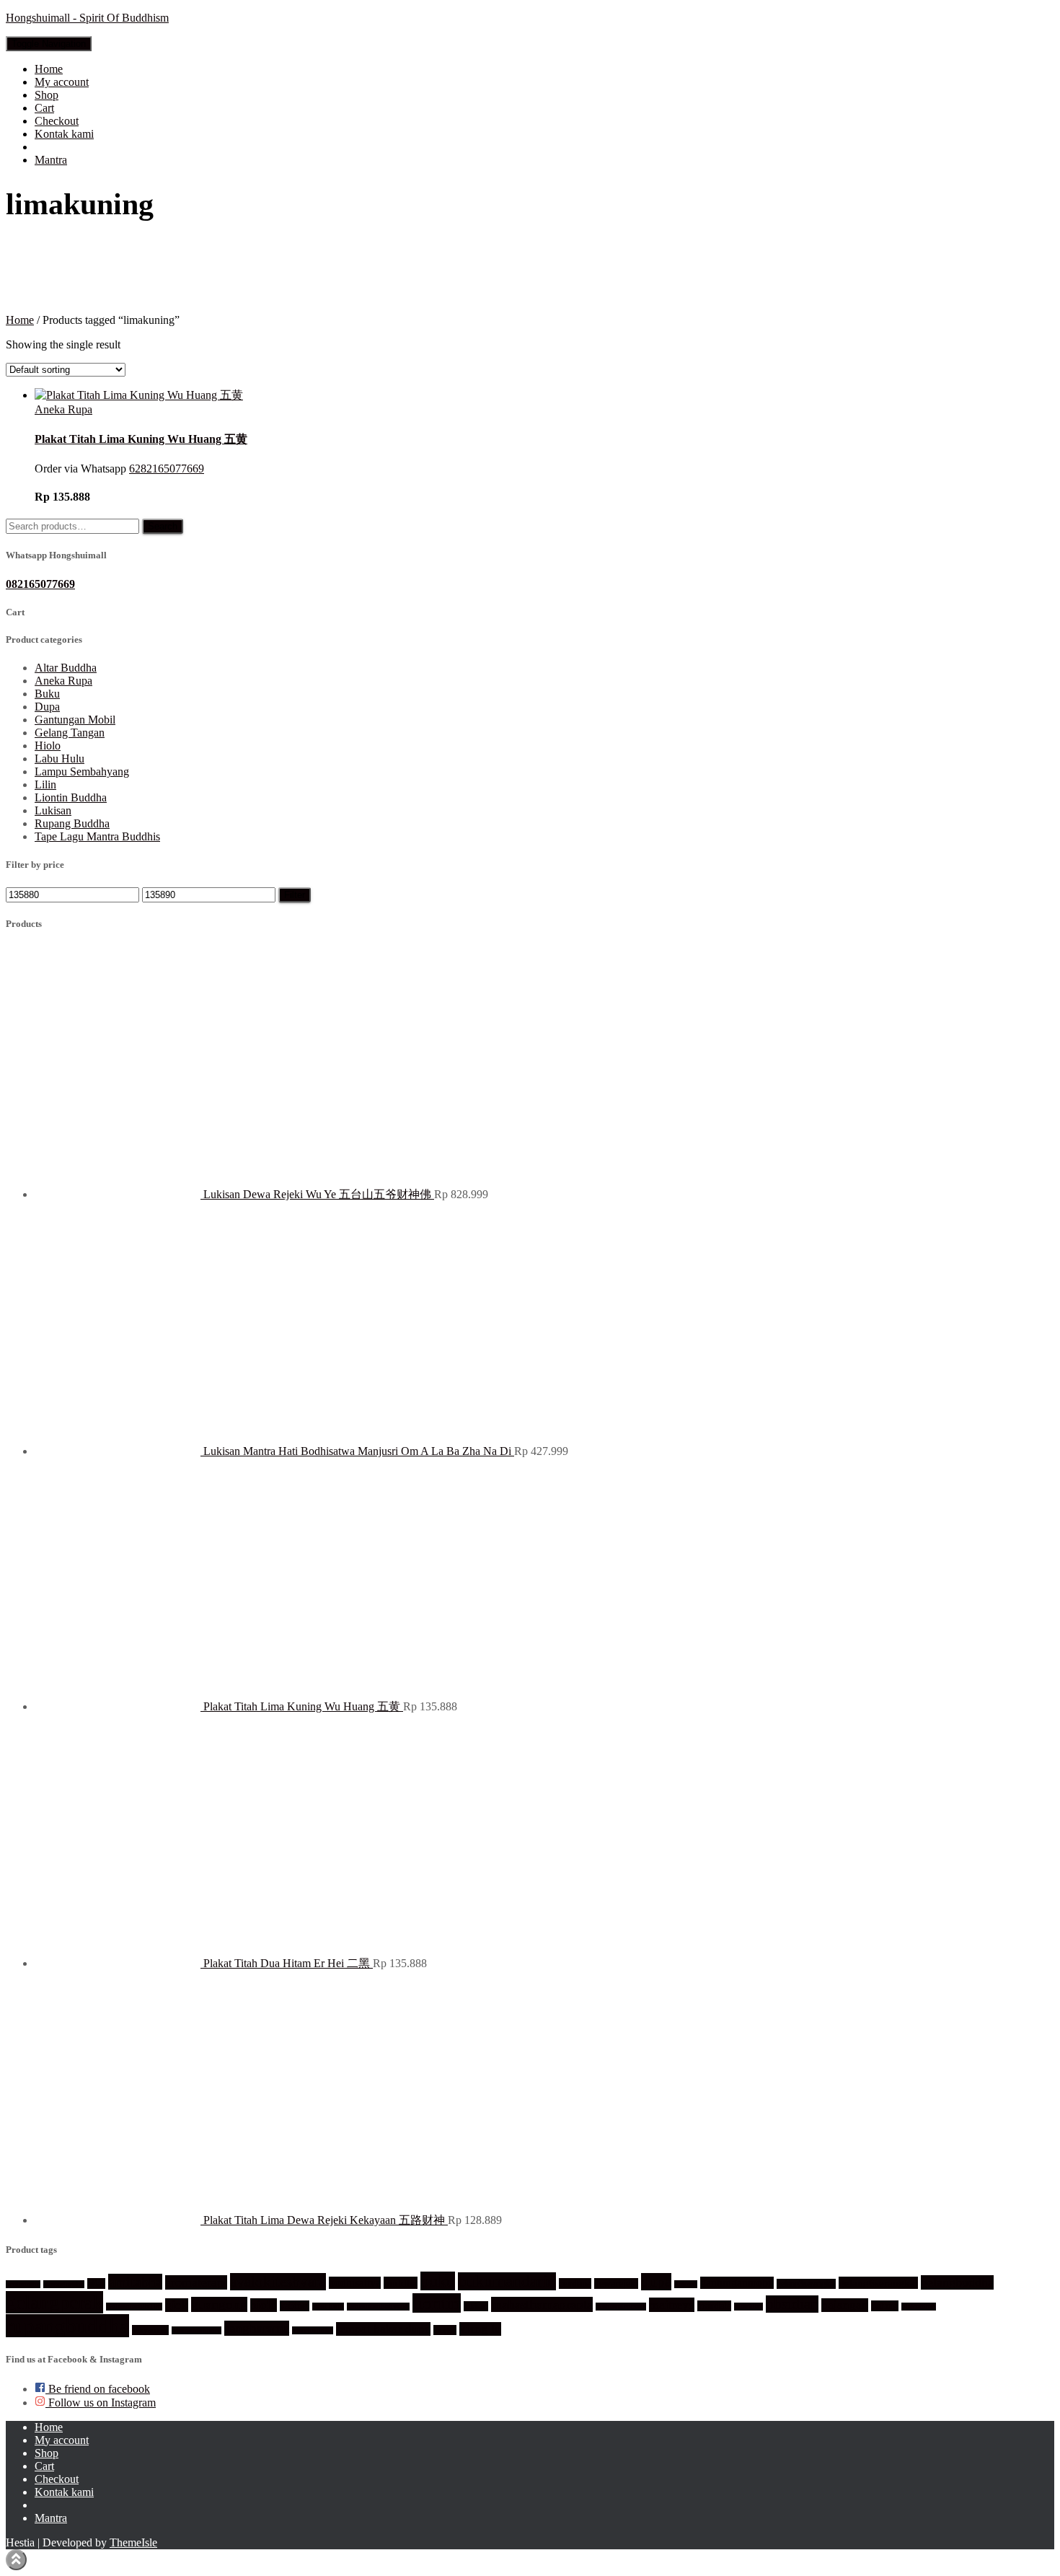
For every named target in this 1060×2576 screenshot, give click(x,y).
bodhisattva (355, 2283)
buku (438, 2281)
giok (177, 2305)
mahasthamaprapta (542, 2304)
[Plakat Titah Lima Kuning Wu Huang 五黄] (139, 395)
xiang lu (480, 2329)
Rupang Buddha (72, 823)
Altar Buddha (66, 668)
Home (49, 69)
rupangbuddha (67, 2326)
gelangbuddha (957, 2282)
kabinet (295, 2306)
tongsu (445, 2330)
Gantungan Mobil (75, 720)
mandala (714, 2306)
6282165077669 (167, 469)
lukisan (476, 2306)
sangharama (257, 2328)
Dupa (47, 707)
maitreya (672, 2305)
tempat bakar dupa (383, 2329)
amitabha (135, 2282)
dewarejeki (616, 2283)
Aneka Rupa (63, 409)
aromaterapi (196, 2282)
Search (163, 526)
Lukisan (53, 810)
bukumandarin (507, 2281)
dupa (656, 2282)
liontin (437, 2303)
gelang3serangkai (806, 2284)
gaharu (686, 2284)
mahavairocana (621, 2307)
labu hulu (328, 2307)
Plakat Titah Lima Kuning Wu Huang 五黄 (141, 439)
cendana (575, 2283)
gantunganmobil (737, 2283)
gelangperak (54, 2302)
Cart (44, 108)
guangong (219, 2304)
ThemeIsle (133, 2542)
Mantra (51, 160)
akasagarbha (64, 2284)
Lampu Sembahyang (82, 772)
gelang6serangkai (878, 2283)
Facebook (46, 2509)
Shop (47, 95)
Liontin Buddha (71, 797)
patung (885, 2306)
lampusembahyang (378, 2307)
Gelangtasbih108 (134, 2307)
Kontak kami (64, 134)
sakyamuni (150, 2330)
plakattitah (919, 2307)
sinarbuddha (313, 2330)
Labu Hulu (59, 759)
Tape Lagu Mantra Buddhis (97, 836)
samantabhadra (196, 2330)
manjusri (748, 2307)
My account (62, 82)
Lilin (45, 784)
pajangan (845, 2305)
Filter (295, 895)
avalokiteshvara (278, 2282)
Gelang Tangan (70, 733)
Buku (47, 694)
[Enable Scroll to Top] (16, 2560)
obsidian (792, 2304)
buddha (401, 2283)
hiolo (264, 2305)
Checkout (57, 121)
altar (96, 2283)
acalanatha (23, 2284)
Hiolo (48, 746)
